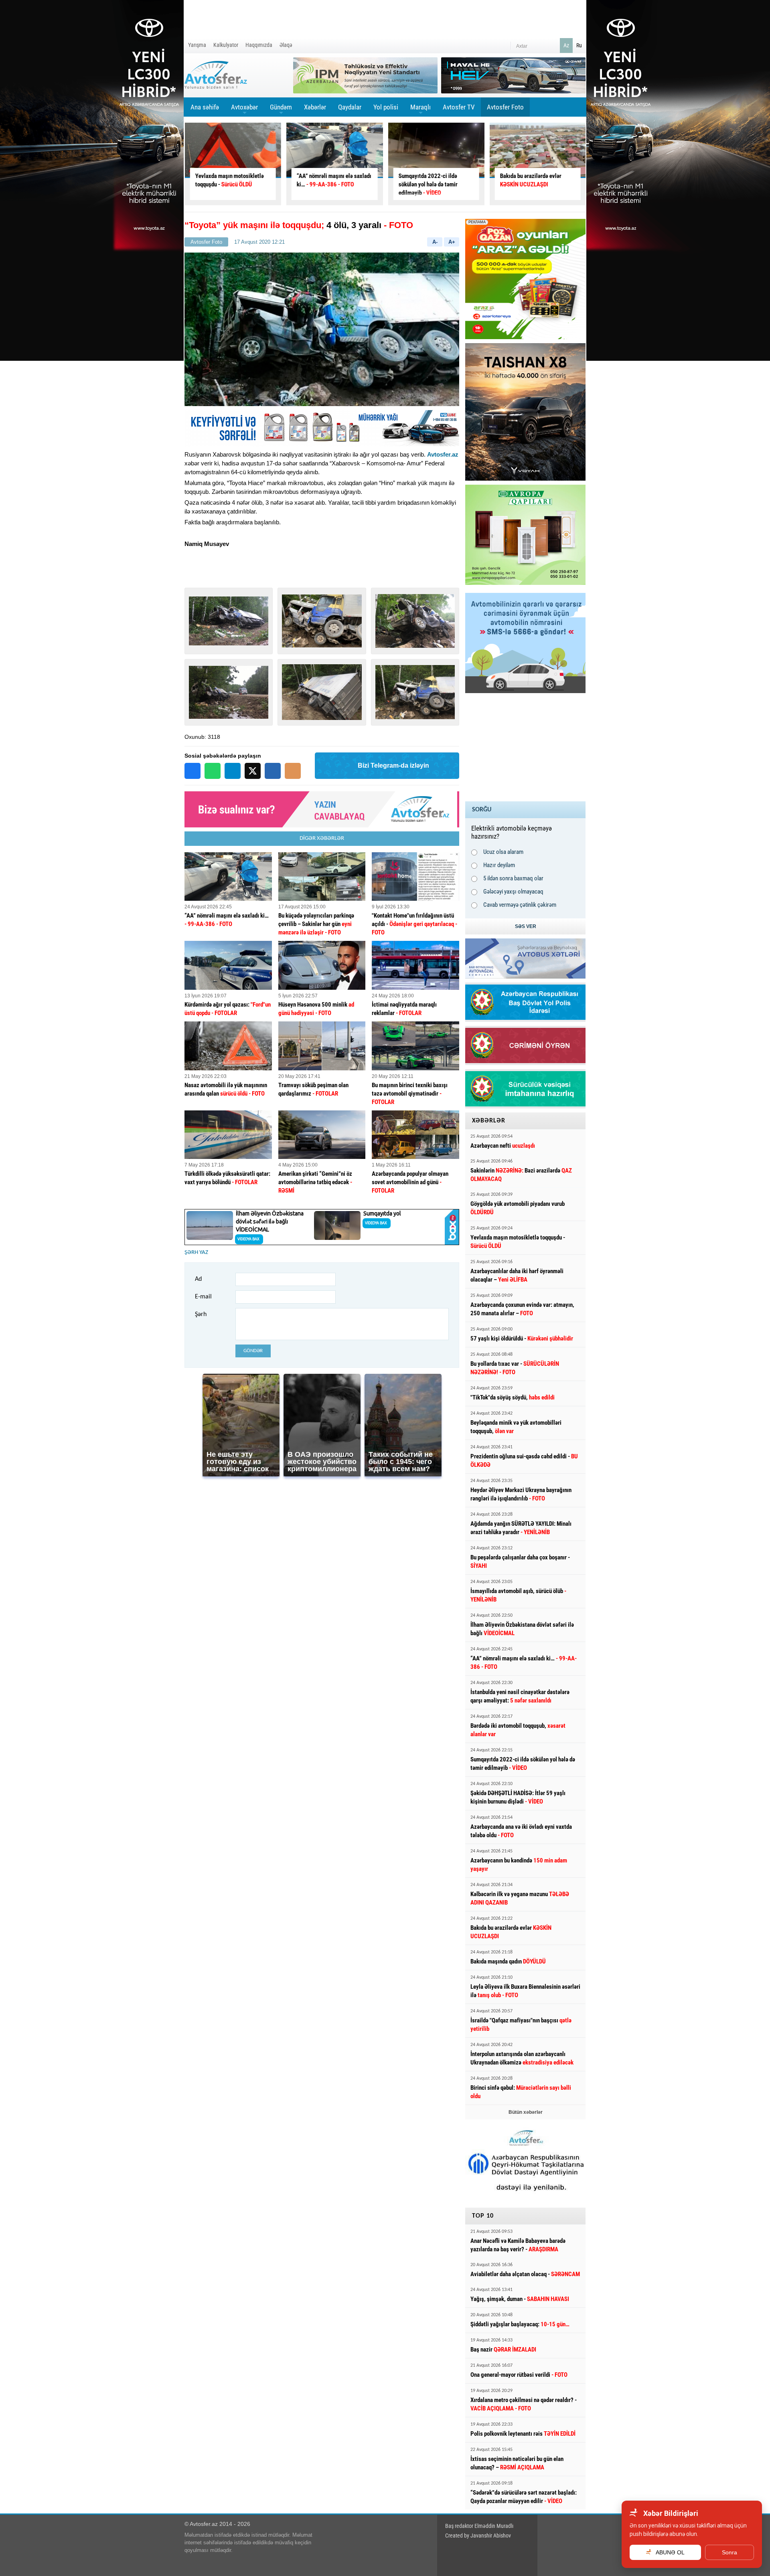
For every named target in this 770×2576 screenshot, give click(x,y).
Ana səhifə (205, 107)
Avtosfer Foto (505, 107)
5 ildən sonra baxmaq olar (513, 878)
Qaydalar (350, 107)
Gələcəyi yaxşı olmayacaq (513, 892)
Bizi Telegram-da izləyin (393, 765)
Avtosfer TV (459, 107)
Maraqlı (420, 110)
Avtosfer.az (443, 454)
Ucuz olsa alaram (503, 852)
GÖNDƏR (253, 1351)
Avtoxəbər (244, 110)
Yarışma (197, 45)
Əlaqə (286, 45)
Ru (579, 45)
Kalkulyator (226, 45)
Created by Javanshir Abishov (478, 2536)
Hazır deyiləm (499, 865)
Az (566, 45)
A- (435, 242)
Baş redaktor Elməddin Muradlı (479, 2526)
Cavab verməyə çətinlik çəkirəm (520, 905)
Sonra (729, 2552)
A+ (452, 242)
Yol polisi (386, 107)
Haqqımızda (259, 45)
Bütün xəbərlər (526, 2112)
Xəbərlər (315, 107)
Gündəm (281, 110)
